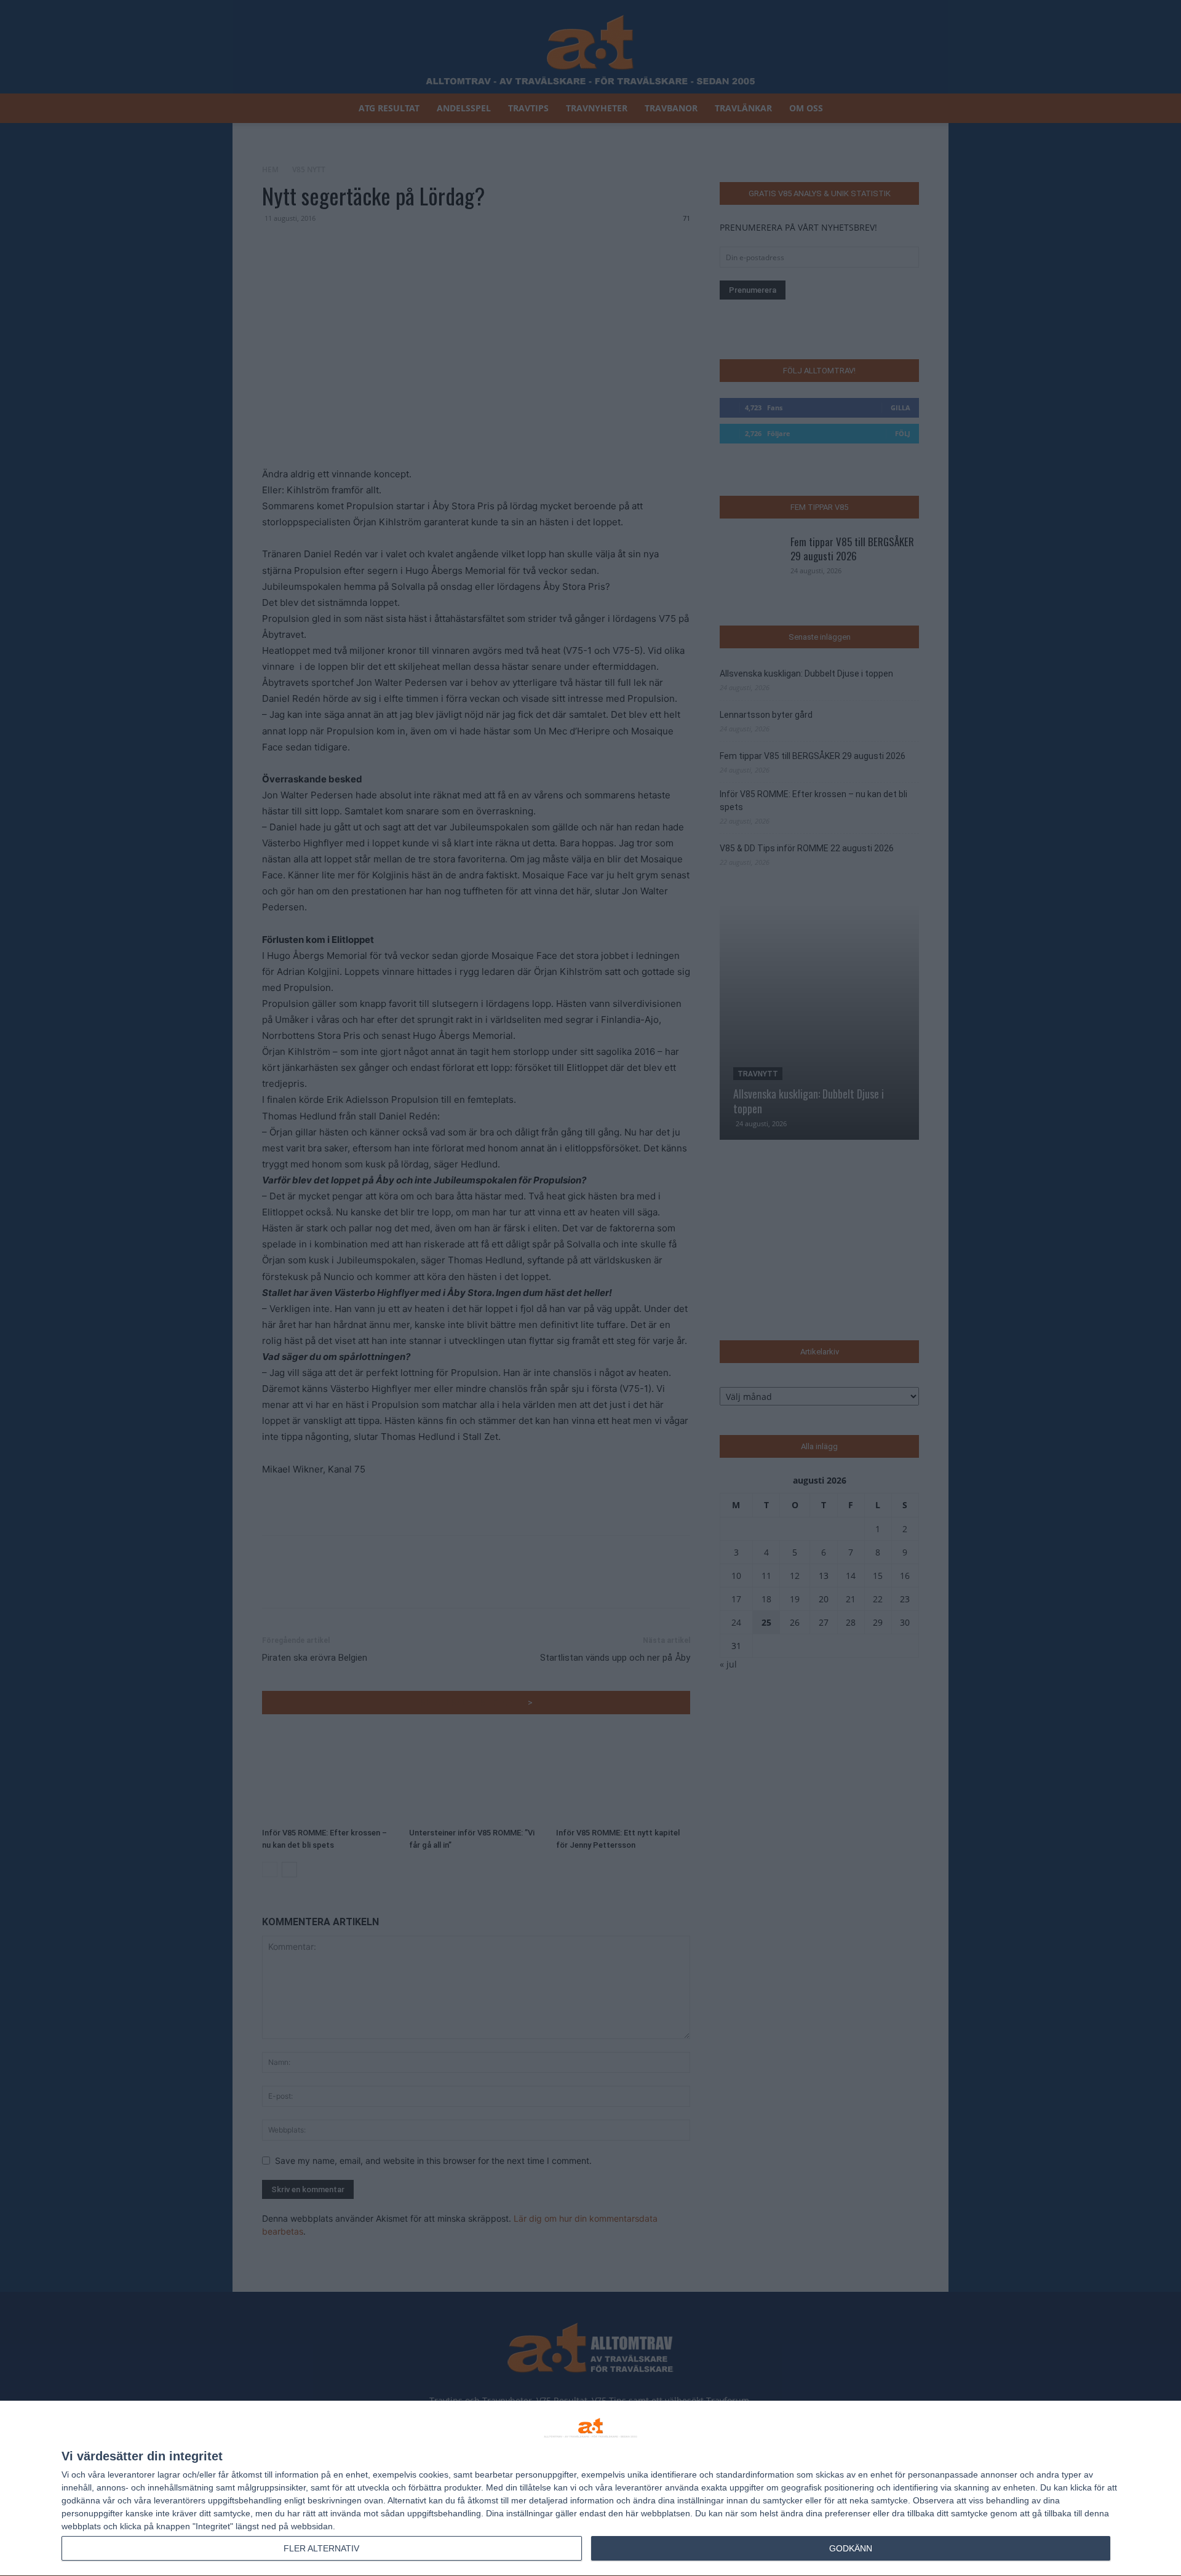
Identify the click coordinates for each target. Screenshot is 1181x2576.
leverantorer (131, 2475)
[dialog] (590, 2489)
